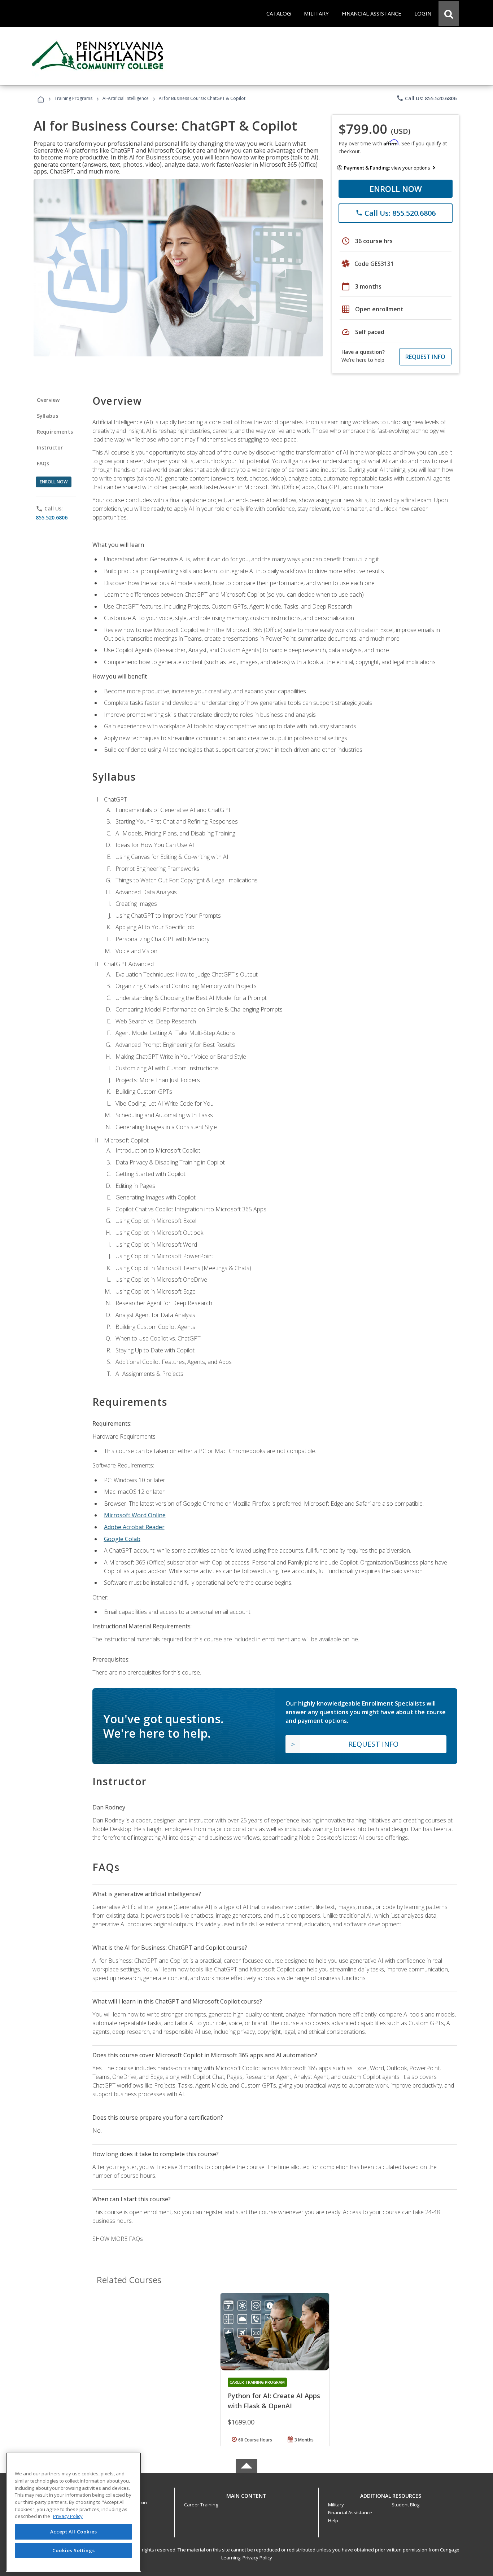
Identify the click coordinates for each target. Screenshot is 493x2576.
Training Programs (73, 98)
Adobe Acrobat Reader (134, 1527)
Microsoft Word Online (135, 1515)
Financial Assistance (350, 2513)
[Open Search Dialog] (449, 13)
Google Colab (122, 1539)
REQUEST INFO (425, 357)
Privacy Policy (257, 2558)
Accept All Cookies (74, 2532)
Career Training (201, 2505)
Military (336, 2505)
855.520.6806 (52, 517)
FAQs (43, 463)
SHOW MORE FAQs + (120, 2239)
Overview (48, 400)
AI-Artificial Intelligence (126, 98)
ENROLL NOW (396, 189)
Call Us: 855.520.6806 (426, 98)
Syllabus (47, 416)
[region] (73, 2512)
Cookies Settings (74, 2550)
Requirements (55, 432)
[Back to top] (247, 2494)
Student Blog (405, 2505)
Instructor (50, 447)
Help (333, 2520)
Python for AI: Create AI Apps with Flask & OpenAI (274, 2401)
